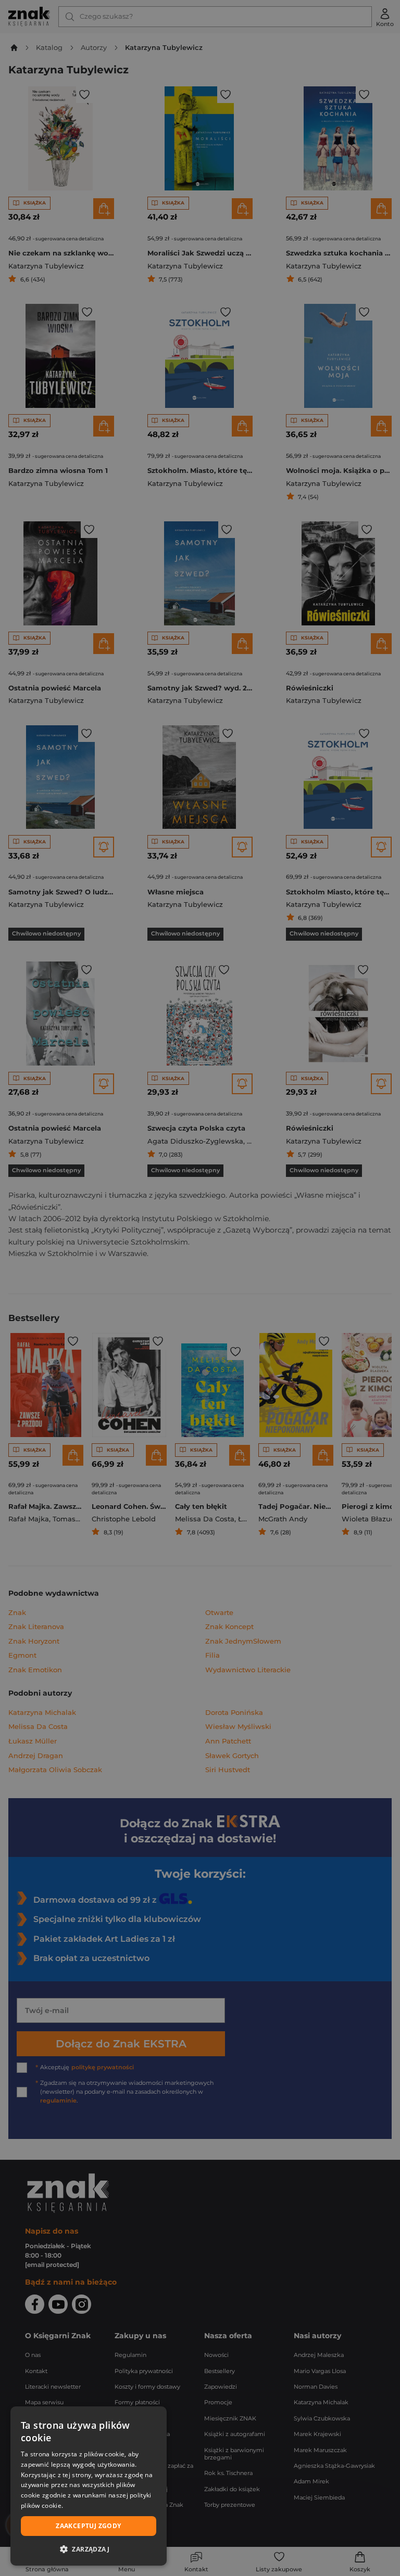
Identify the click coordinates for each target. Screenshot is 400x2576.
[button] (89, 2549)
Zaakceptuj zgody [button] (88, 2526)
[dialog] (89, 2486)
